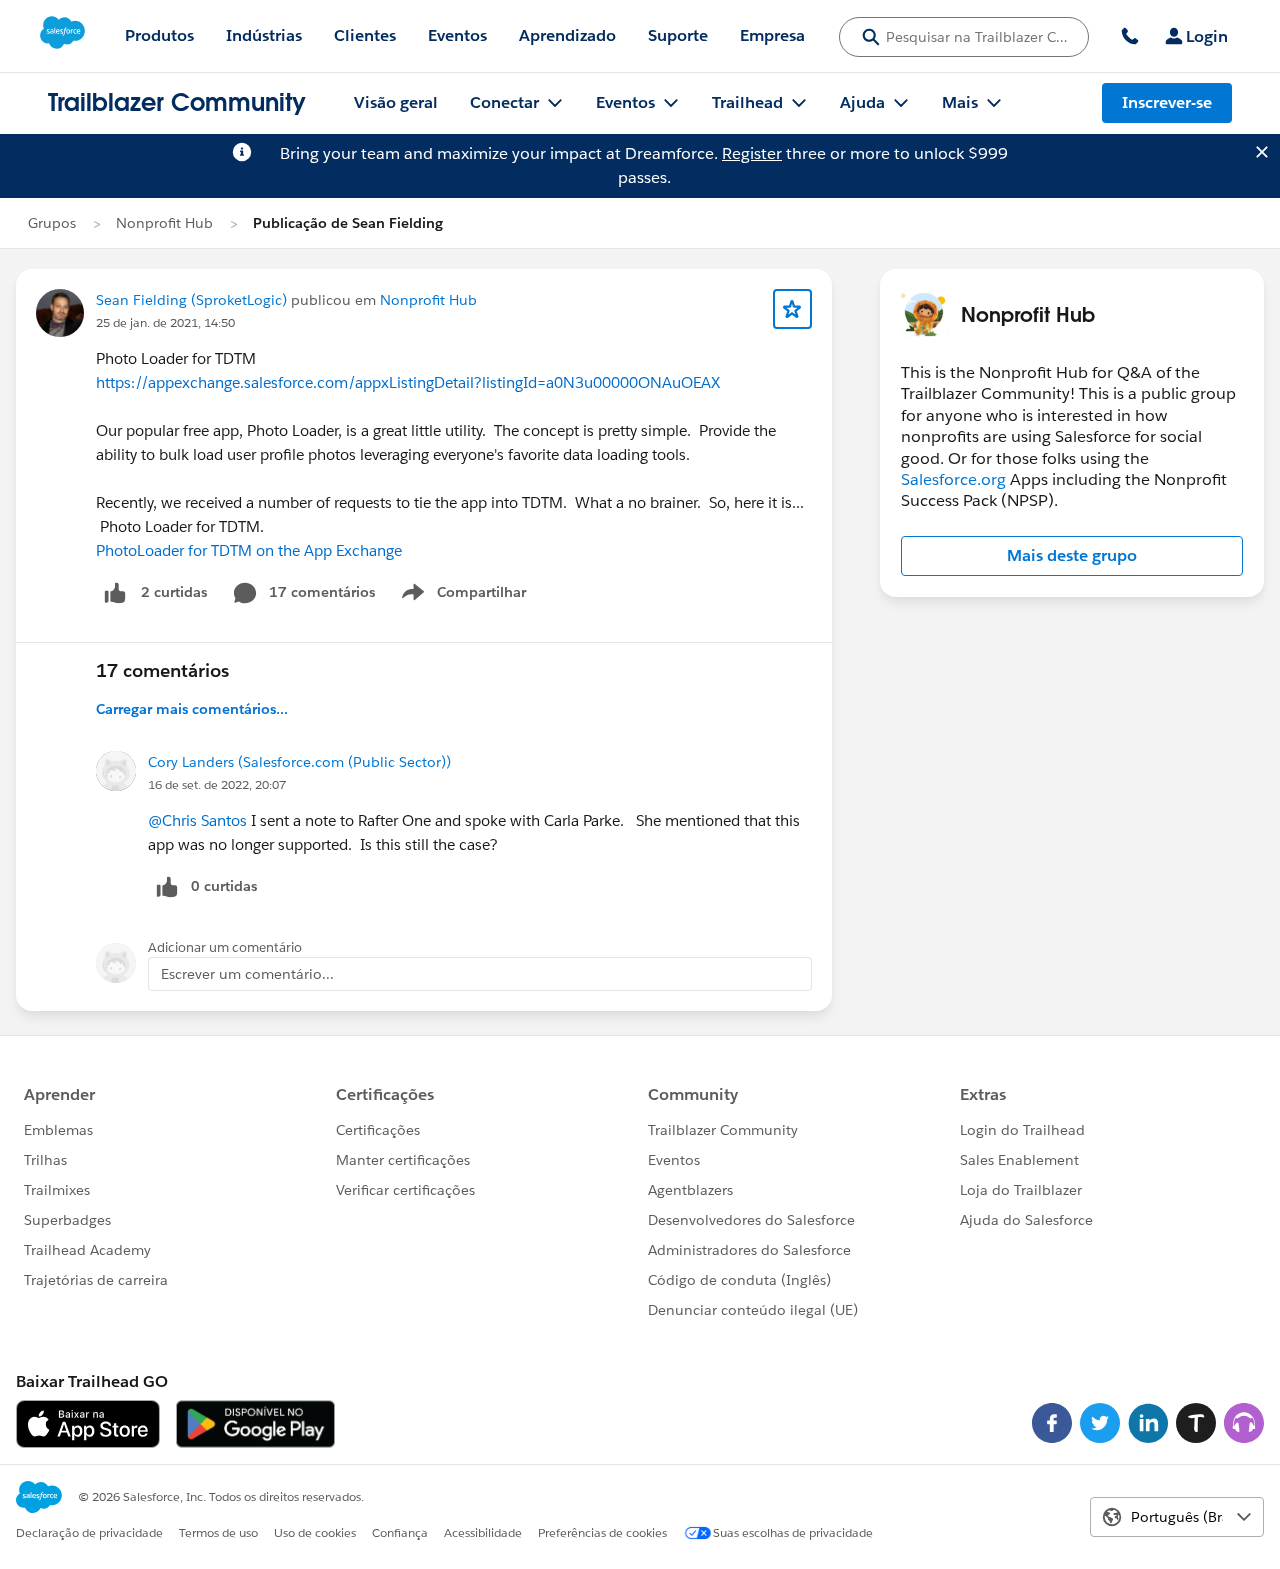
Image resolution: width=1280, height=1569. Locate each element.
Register (752, 153)
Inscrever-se (1167, 102)
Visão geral (396, 102)
